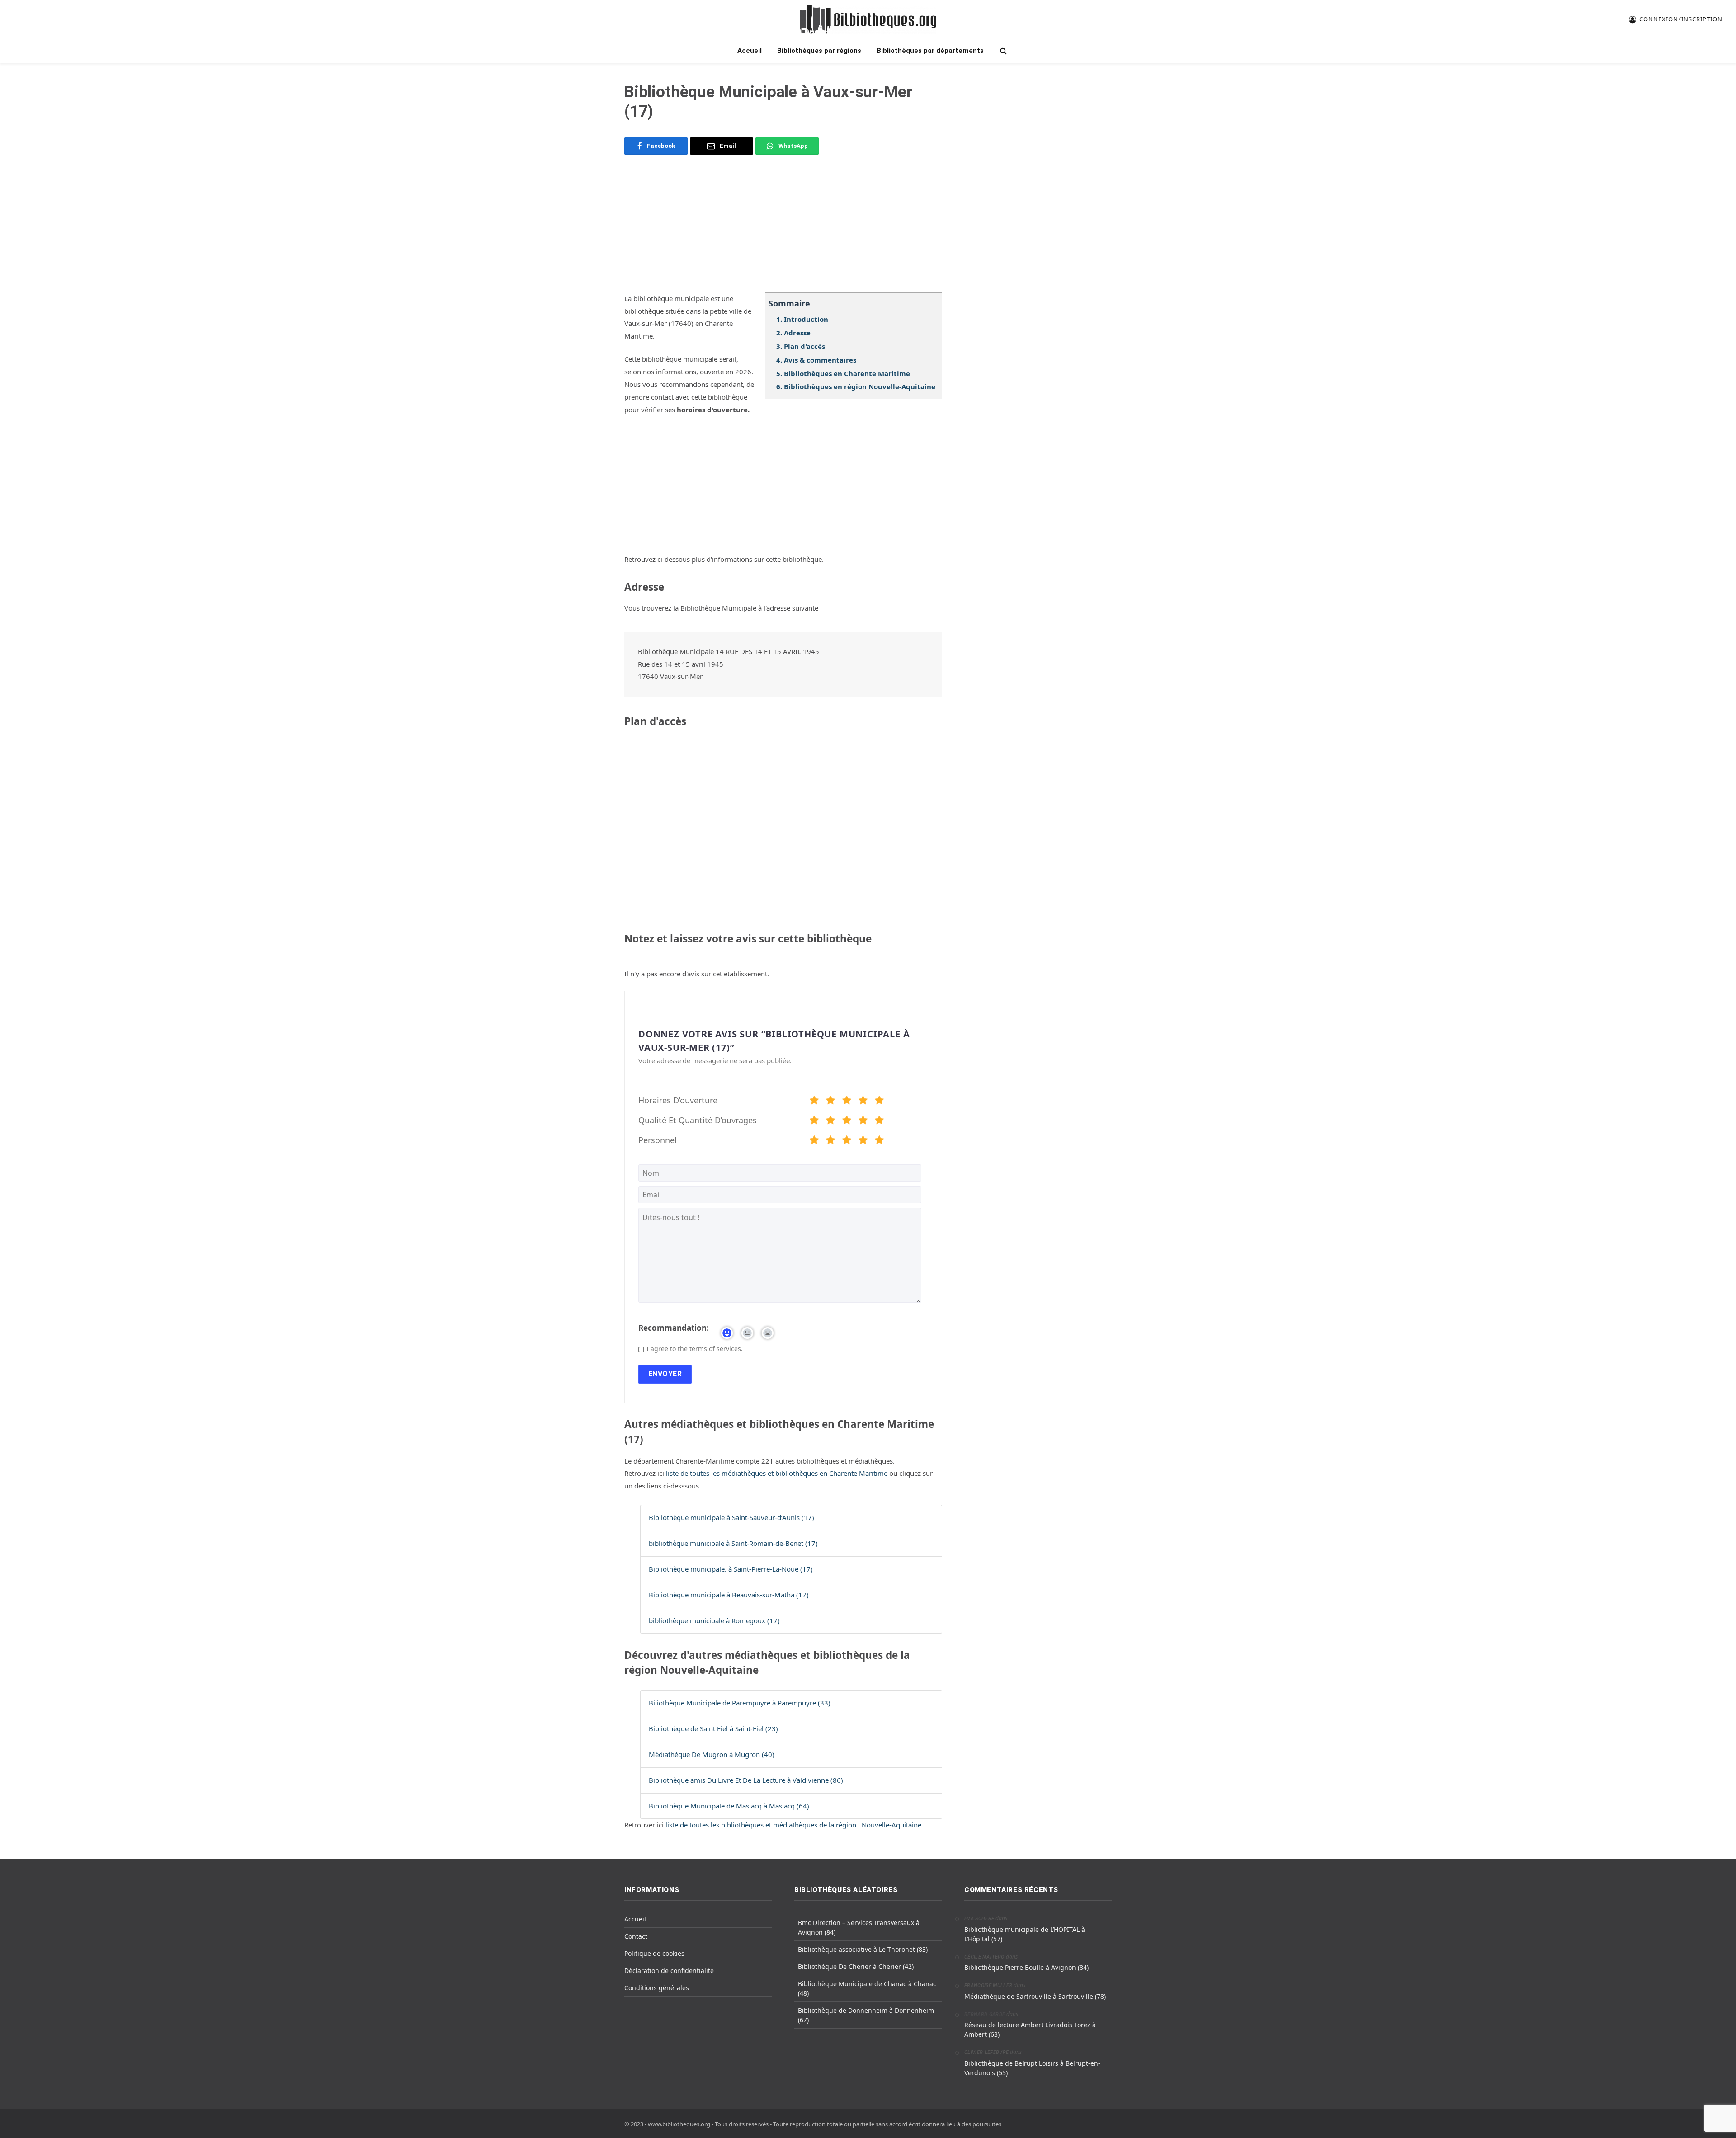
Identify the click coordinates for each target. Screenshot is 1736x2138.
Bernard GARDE (985, 2014)
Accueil (750, 51)
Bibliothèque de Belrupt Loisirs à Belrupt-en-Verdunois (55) (1032, 2068)
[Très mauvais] (814, 1102)
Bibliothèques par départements (930, 51)
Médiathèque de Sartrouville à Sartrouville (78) (1035, 1996)
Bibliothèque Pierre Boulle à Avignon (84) (1026, 1967)
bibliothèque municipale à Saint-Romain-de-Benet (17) (733, 1543)
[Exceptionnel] (879, 1102)
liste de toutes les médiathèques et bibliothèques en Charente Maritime (778, 1473)
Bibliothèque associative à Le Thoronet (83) (863, 1949)
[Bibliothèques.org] (868, 19)
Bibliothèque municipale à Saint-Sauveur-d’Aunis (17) (731, 1517)
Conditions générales (657, 1988)
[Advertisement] (783, 229)
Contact (636, 1936)
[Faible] (830, 1102)
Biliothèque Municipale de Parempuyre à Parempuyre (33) (740, 1703)
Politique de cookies (654, 1953)
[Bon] (847, 1102)
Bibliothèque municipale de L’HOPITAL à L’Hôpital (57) (1025, 1934)
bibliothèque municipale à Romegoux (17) (714, 1620)
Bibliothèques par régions (819, 51)
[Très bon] (863, 1102)
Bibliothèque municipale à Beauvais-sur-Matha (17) (729, 1595)
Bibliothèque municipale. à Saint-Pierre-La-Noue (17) (731, 1569)
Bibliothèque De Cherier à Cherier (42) (856, 1966)
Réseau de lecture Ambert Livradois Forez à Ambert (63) (1030, 2030)
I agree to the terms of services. (695, 1349)
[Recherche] (1002, 51)
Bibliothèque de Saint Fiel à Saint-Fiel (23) (713, 1728)
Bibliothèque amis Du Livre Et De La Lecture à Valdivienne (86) (746, 1780)
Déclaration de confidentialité (669, 1971)
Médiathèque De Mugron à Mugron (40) (712, 1754)
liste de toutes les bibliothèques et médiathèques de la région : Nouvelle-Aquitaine (793, 1825)
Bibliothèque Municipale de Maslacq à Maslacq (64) (729, 1806)
